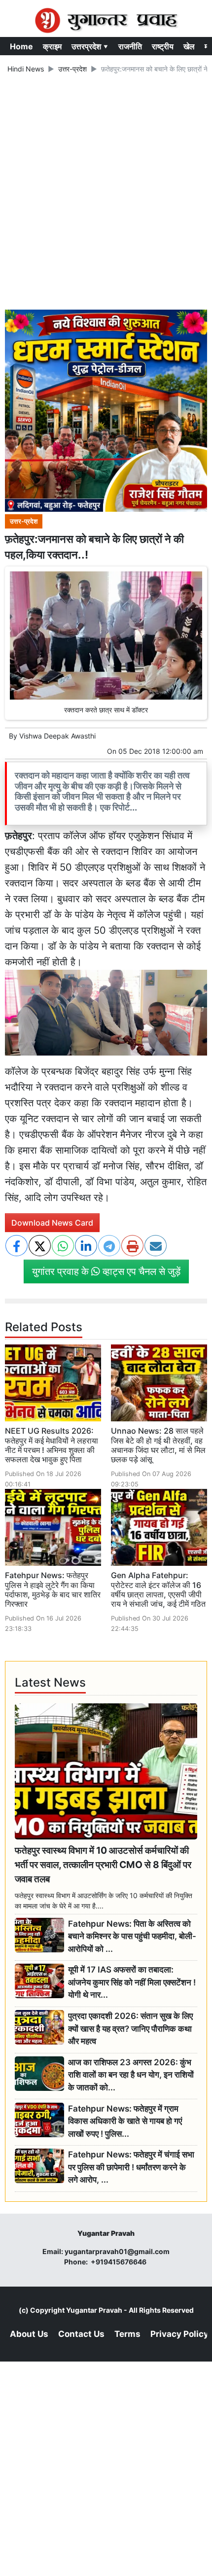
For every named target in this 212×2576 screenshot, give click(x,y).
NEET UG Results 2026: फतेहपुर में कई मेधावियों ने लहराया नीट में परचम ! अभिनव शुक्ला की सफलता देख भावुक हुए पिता (52, 1445)
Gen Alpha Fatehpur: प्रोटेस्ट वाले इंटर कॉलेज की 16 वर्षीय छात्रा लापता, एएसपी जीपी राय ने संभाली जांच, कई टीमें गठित (158, 1589)
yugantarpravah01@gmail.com (117, 2251)
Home (21, 46)
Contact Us (81, 2334)
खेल (189, 46)
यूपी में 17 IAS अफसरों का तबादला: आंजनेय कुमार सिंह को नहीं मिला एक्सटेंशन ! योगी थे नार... (132, 1982)
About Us (29, 2334)
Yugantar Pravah (94, 2310)
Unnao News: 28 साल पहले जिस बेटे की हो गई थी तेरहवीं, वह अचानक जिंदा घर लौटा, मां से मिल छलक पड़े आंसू (158, 1445)
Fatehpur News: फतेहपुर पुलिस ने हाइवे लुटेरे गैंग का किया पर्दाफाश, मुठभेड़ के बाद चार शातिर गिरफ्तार (53, 1589)
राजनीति (130, 46)
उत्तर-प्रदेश (72, 69)
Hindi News (26, 69)
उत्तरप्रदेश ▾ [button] (90, 46)
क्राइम (52, 46)
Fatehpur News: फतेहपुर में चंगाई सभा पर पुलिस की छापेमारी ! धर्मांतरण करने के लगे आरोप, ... (131, 2167)
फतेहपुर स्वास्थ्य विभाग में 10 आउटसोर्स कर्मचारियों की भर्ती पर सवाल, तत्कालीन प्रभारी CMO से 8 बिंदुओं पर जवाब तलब (103, 1865)
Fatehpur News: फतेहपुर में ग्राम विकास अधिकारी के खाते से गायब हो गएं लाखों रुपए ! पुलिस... (125, 2121)
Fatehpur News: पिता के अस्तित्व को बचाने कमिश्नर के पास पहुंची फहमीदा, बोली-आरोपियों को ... (132, 1936)
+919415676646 (119, 2262)
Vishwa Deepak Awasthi (57, 736)
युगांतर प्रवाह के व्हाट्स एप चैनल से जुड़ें (106, 1271)
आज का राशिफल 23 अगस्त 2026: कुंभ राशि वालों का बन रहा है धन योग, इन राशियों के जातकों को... (131, 2075)
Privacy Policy (179, 2334)
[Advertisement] (106, 193)
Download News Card (52, 1223)
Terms (127, 2334)
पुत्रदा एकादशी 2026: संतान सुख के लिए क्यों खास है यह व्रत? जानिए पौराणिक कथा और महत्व (130, 2029)
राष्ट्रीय (163, 46)
